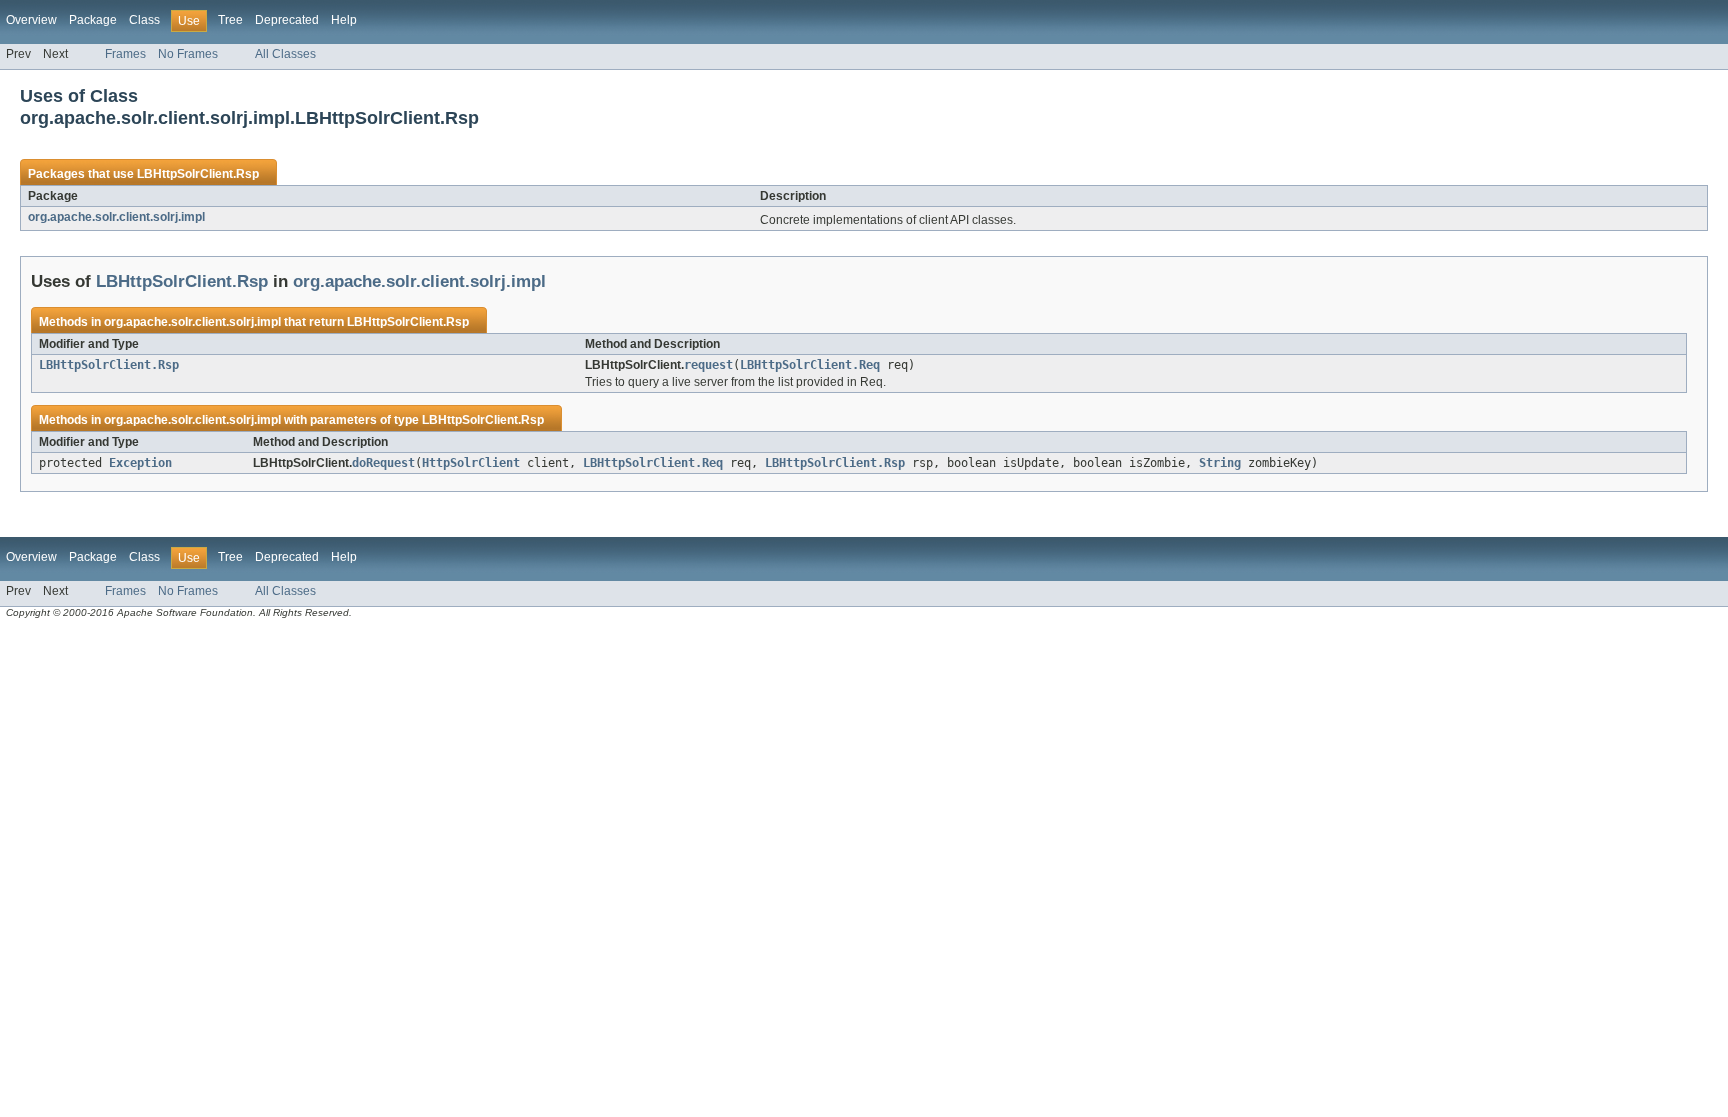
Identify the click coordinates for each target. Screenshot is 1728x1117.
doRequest (383, 463)
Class (144, 20)
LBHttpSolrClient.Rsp (198, 174)
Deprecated (287, 20)
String (1220, 463)
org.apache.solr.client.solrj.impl (116, 217)
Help (344, 20)
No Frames (188, 54)
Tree (230, 20)
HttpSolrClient (471, 463)
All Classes (285, 54)
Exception (140, 463)
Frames (125, 54)
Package (93, 20)
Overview (31, 20)
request (708, 365)
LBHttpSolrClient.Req (810, 365)
